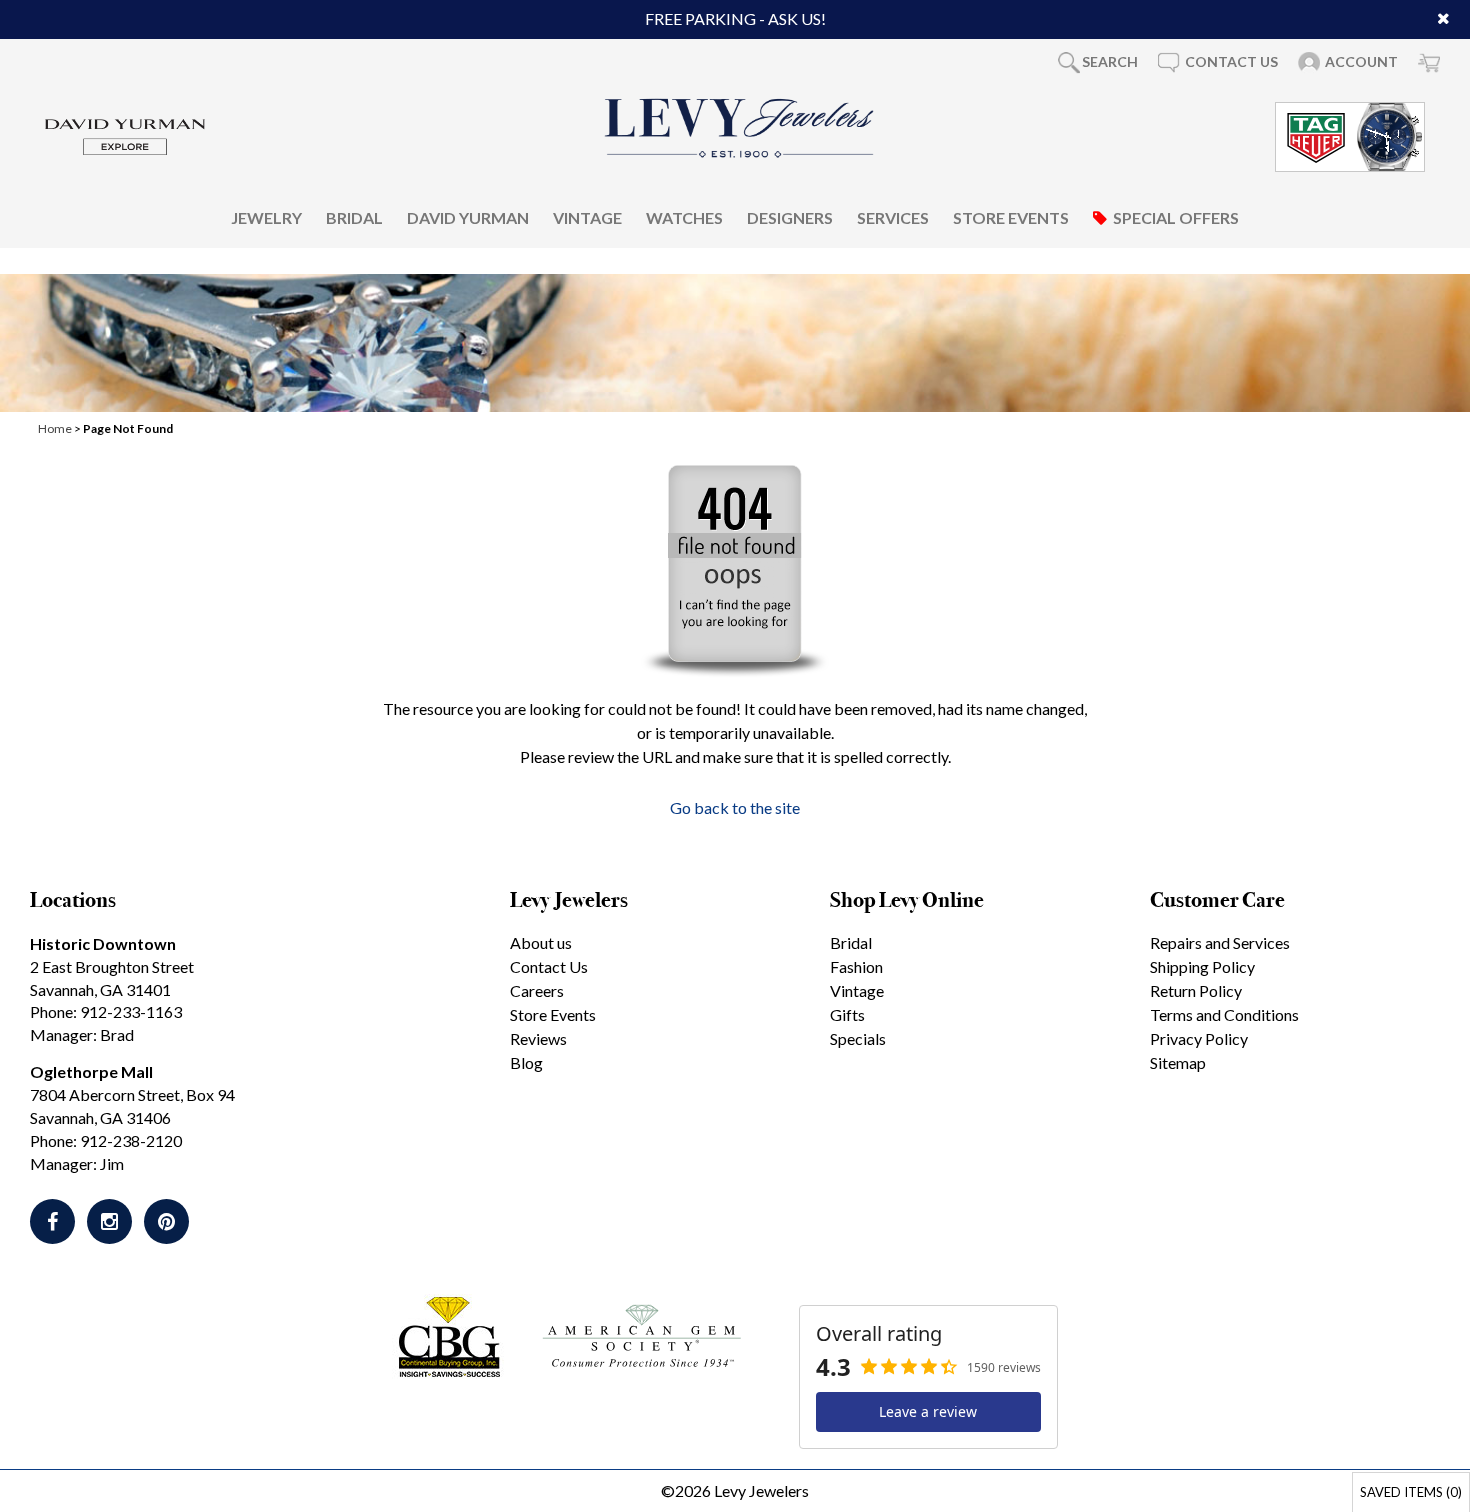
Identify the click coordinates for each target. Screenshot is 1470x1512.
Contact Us (549, 966)
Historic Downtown (103, 943)
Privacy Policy (1199, 1038)
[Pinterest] (166, 1221)
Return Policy (1196, 990)
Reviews (538, 1038)
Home (55, 428)
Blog (526, 1062)
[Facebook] (52, 1221)
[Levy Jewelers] (740, 128)
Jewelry (266, 216)
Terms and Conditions (1224, 1014)
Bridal (354, 216)
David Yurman (468, 216)
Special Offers (1176, 216)
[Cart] (1429, 62)
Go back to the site (735, 807)
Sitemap (1178, 1062)
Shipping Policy (1202, 966)
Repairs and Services (1220, 942)
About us (541, 942)
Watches (684, 216)
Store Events (1011, 216)
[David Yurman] (125, 134)
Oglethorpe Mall (91, 1071)
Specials (858, 1038)
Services (893, 216)
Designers (790, 216)
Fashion (856, 966)
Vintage (587, 216)
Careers (537, 990)
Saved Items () (1411, 1492)
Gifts (847, 1014)
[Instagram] (109, 1221)
